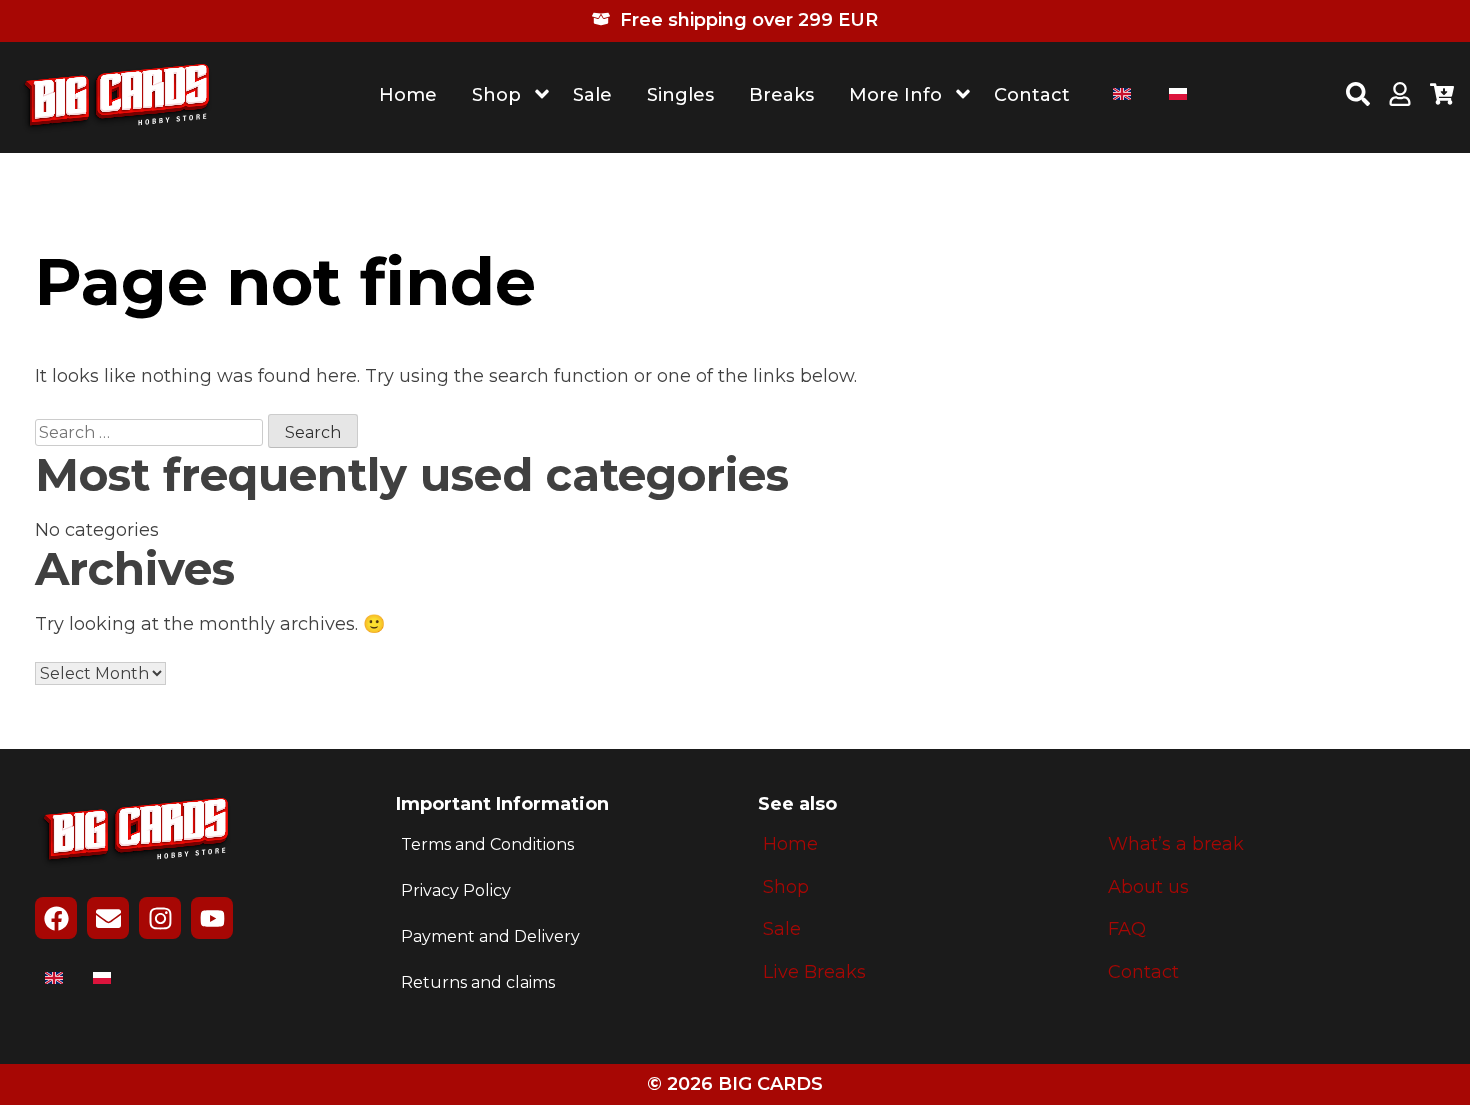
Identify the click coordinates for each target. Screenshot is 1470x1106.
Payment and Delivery (490, 936)
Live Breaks (814, 972)
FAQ (1127, 929)
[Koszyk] (1442, 97)
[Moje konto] (1400, 97)
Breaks (781, 95)
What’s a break (1176, 844)
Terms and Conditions (487, 844)
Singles (680, 95)
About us (1148, 887)
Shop (496, 95)
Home (408, 95)
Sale (592, 95)
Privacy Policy (456, 890)
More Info (895, 95)
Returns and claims (478, 982)
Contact (1032, 95)
